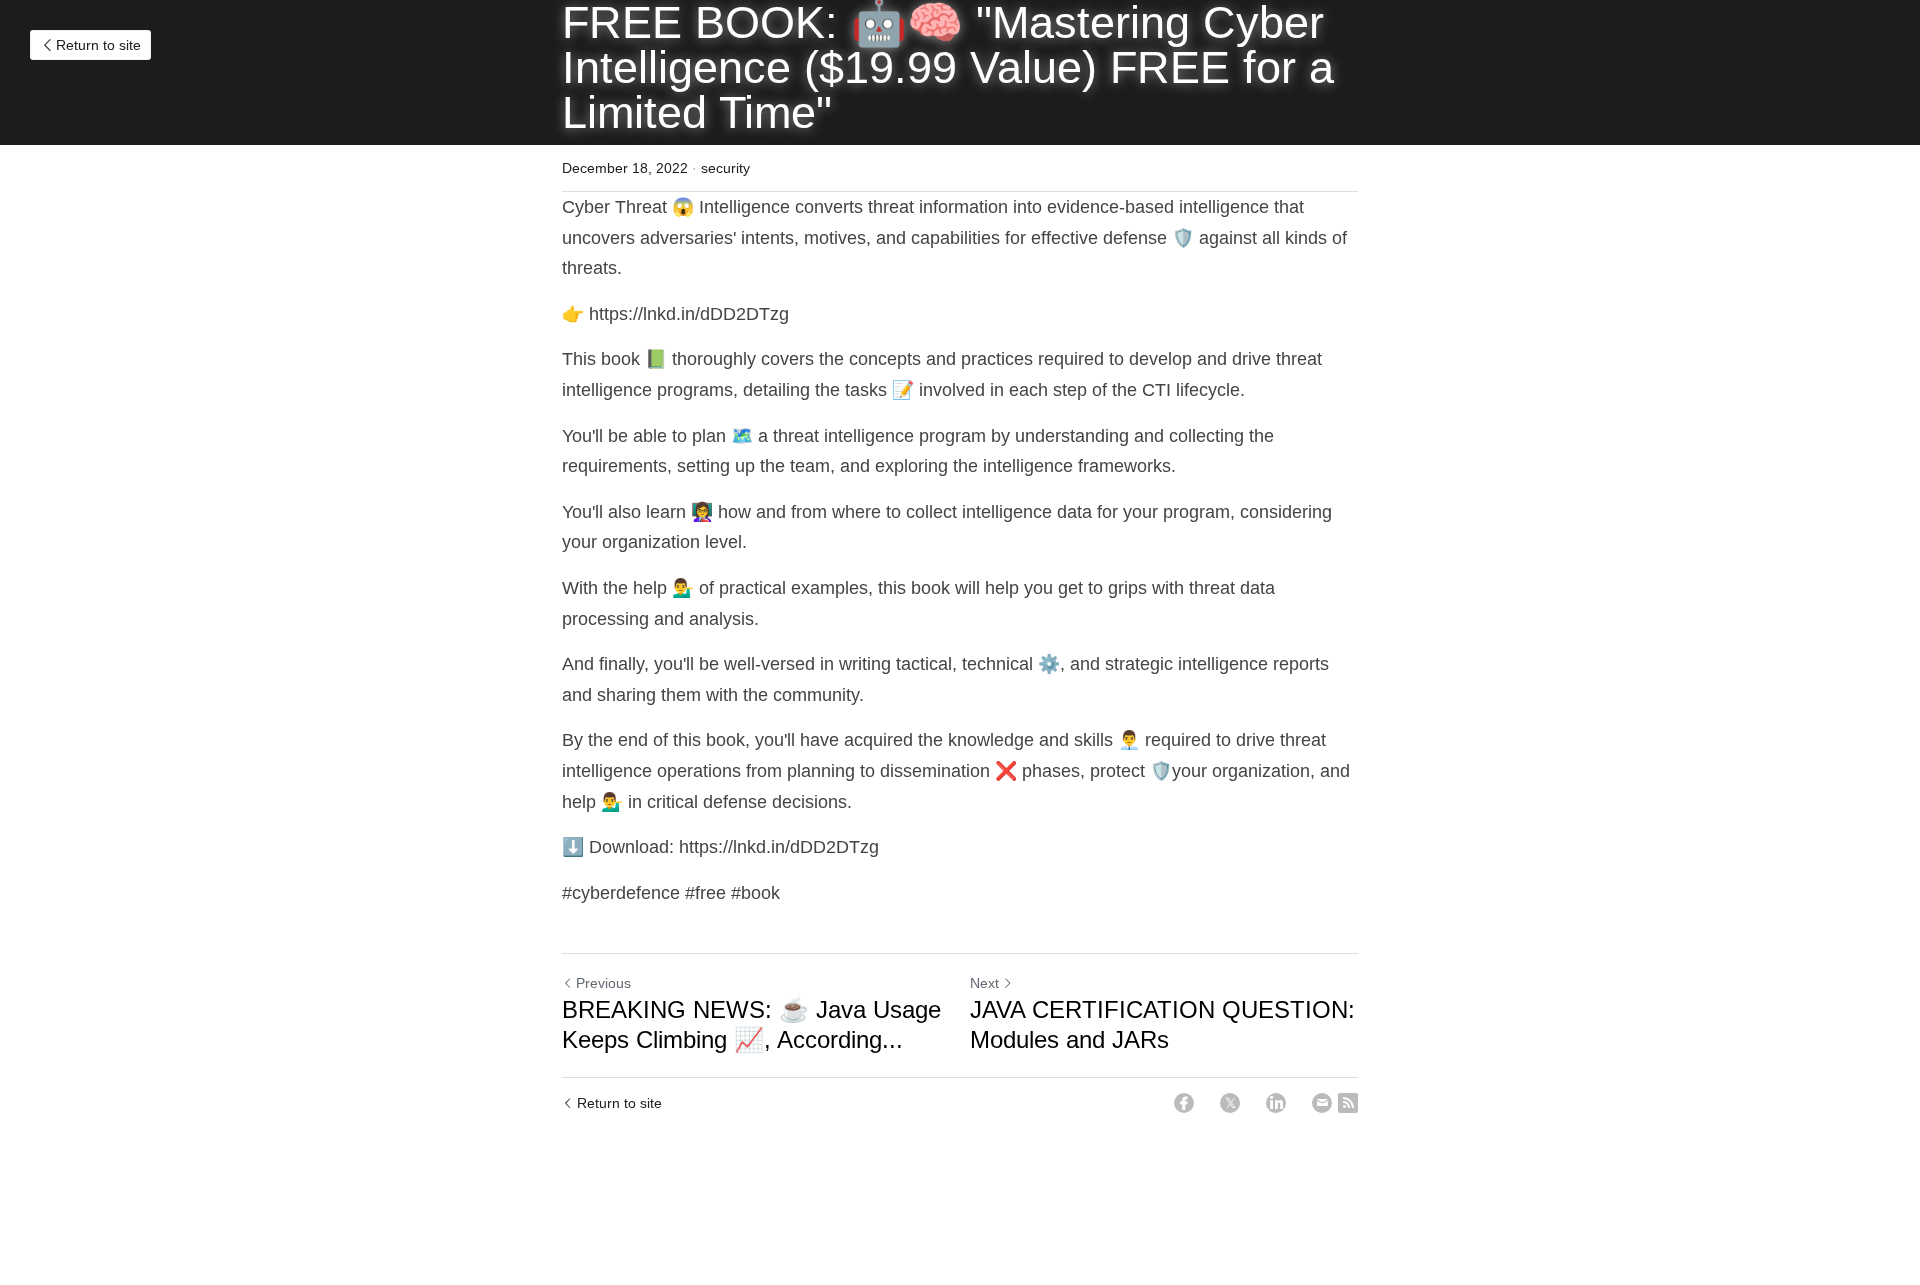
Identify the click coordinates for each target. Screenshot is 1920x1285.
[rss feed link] (1348, 1103)
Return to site (98, 45)
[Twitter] (1230, 1103)
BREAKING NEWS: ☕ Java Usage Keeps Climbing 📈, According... (751, 1024)
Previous (603, 983)
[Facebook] (1184, 1103)
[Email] (1322, 1103)
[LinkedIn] (1276, 1103)
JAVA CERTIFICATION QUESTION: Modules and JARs (1162, 1024)
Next (984, 983)
